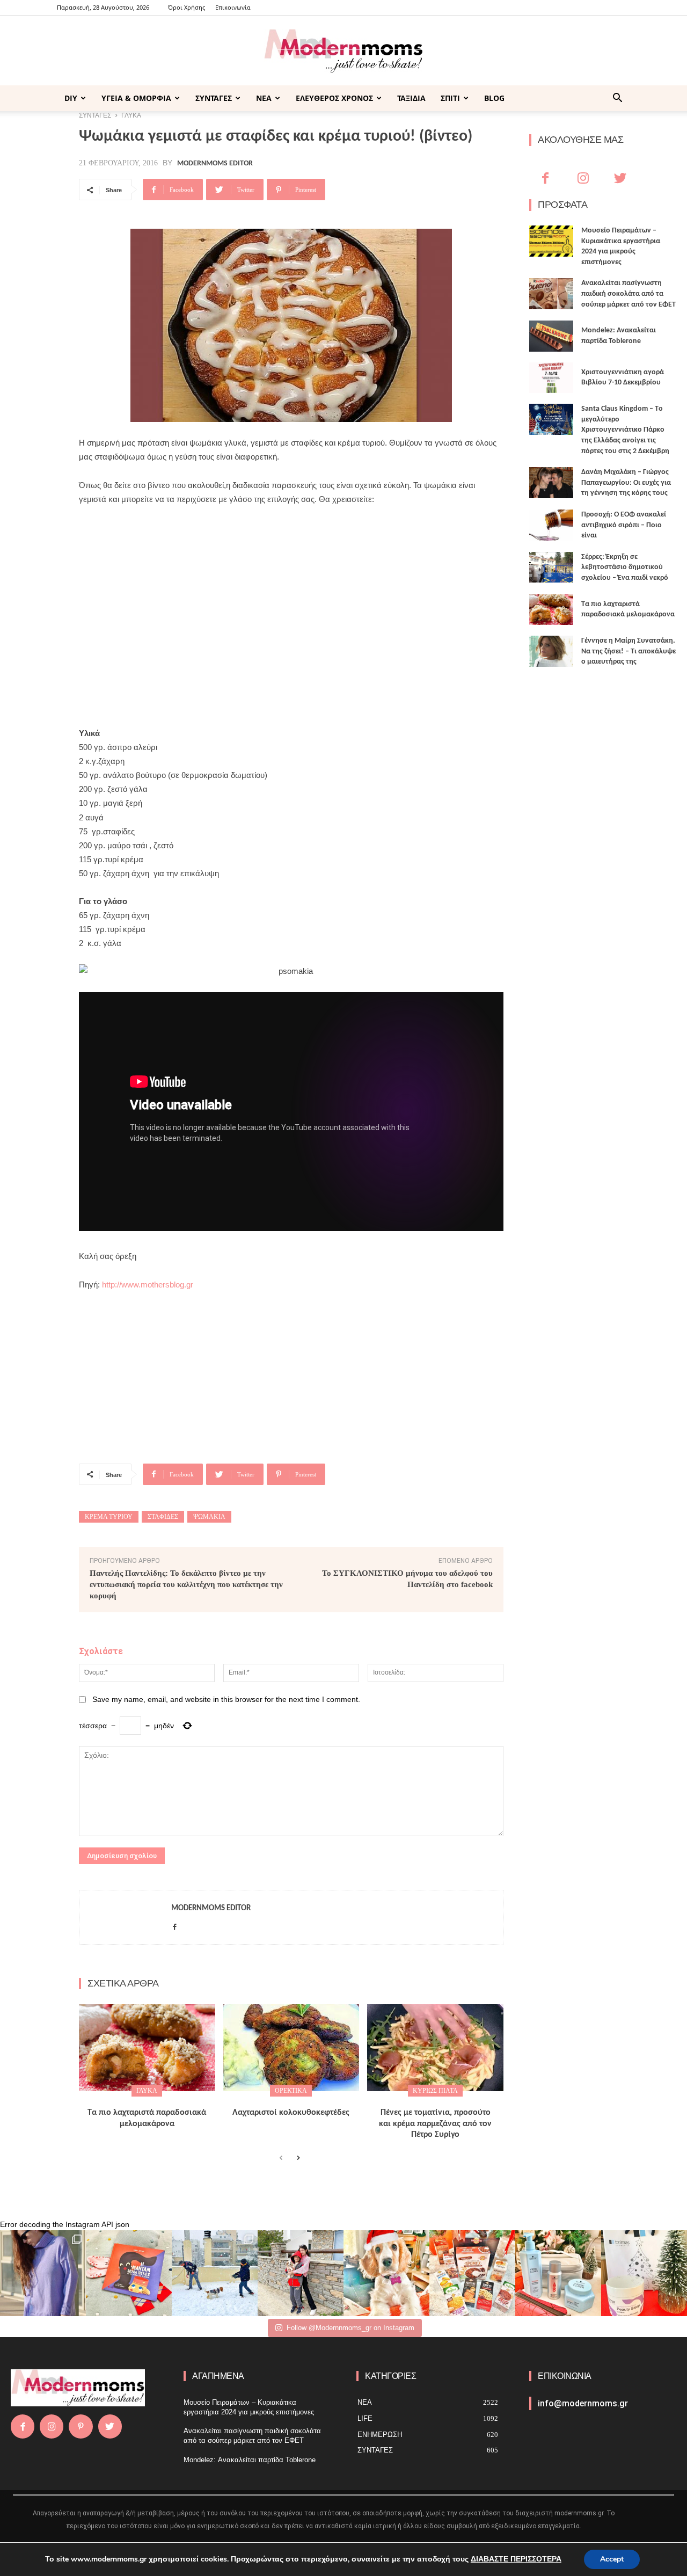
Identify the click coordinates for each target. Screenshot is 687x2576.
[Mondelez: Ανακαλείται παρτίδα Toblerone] (551, 336)
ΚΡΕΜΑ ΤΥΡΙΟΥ (109, 1517)
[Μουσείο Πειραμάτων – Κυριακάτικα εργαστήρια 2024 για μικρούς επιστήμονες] (551, 241)
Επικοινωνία (233, 7)
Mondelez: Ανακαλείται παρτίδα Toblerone (250, 2460)
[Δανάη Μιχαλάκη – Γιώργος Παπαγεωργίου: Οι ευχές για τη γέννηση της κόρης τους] (551, 483)
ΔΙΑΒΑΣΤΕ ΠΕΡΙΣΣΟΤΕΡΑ (516, 2559)
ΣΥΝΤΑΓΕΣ (214, 98)
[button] (617, 99)
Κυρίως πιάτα (435, 2091)
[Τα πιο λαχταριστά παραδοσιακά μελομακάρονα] (147, 2048)
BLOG (494, 98)
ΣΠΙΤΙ (450, 98)
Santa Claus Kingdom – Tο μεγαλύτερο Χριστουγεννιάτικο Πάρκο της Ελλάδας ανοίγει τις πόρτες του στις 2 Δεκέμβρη (625, 430)
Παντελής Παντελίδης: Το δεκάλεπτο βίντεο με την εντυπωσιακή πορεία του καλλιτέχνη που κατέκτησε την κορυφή (186, 1584)
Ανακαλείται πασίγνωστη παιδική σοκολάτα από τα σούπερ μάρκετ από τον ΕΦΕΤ (628, 294)
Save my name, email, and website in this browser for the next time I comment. (226, 1699)
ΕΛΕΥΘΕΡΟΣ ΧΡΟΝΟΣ (334, 98)
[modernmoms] (343, 51)
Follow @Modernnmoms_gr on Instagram (350, 2328)
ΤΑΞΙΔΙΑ (411, 98)
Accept (612, 2559)
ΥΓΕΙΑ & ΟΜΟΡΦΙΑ (136, 98)
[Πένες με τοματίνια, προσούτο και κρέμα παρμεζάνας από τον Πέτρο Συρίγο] (435, 2048)
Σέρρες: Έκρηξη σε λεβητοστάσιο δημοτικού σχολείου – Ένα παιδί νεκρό (625, 567)
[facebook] (175, 1925)
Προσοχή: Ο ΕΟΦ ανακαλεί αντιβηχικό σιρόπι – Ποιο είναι (624, 525)
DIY (71, 98)
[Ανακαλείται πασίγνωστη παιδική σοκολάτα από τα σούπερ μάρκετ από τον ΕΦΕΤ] (551, 294)
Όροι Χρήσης (187, 7)
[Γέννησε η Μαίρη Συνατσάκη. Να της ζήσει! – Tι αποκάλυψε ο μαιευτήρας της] (551, 651)
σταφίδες (163, 1517)
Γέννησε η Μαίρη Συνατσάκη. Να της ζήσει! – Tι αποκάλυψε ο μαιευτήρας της (628, 651)
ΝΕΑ (264, 98)
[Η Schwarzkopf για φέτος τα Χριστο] (558, 2273)
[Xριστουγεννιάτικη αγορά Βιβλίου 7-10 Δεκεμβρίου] (551, 378)
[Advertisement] (291, 595)
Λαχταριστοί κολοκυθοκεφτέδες (291, 2113)
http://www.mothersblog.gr (148, 1285)
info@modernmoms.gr (583, 2403)
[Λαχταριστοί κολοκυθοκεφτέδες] (291, 2048)
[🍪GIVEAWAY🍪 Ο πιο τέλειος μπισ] (472, 2273)
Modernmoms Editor (215, 164)
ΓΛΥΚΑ (147, 2091)
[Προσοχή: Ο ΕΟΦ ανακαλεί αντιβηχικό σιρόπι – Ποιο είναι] (551, 525)
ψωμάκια (209, 1517)
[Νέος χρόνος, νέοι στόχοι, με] (301, 2273)
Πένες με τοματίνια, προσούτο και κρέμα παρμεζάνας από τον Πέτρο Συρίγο (435, 2124)
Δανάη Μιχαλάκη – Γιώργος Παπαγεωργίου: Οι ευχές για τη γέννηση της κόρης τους (626, 483)
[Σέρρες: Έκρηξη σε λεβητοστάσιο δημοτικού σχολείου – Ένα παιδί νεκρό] (551, 567)
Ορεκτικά (291, 2091)
